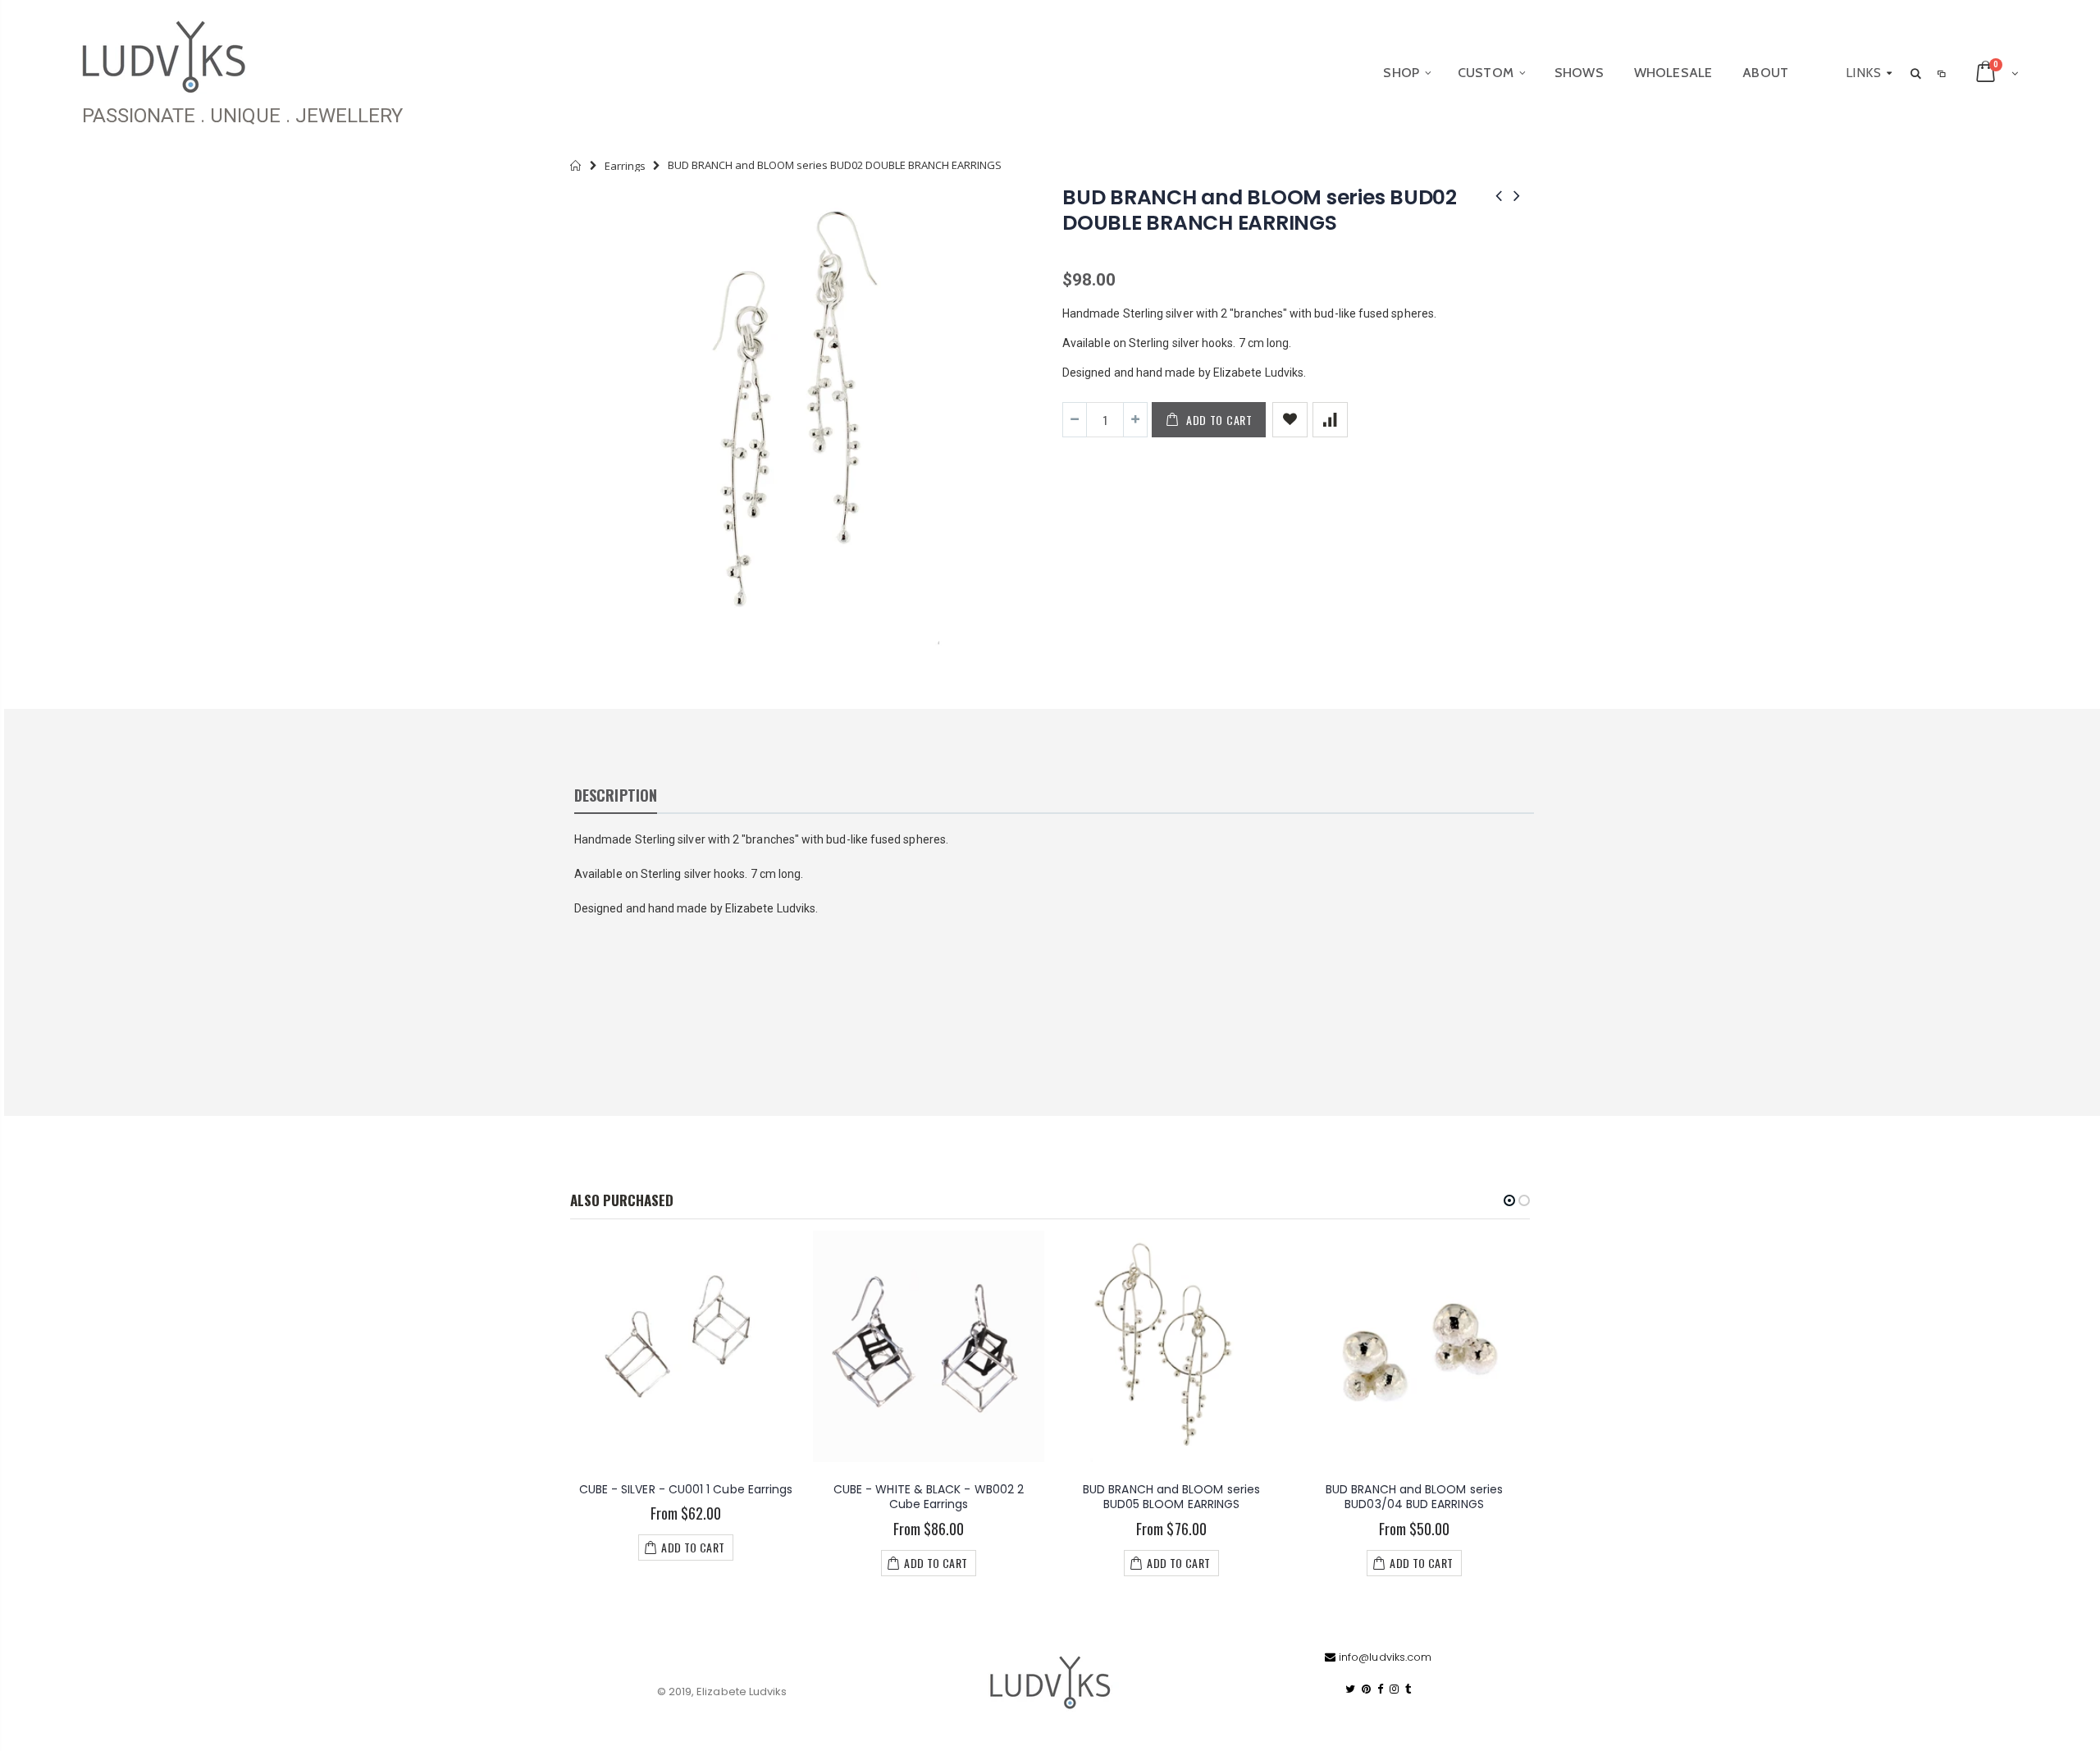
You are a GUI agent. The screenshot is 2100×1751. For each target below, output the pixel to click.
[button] (1509, 1200)
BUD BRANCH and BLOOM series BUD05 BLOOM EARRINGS (1171, 1497)
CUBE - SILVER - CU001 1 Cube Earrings (686, 1489)
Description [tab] (616, 795)
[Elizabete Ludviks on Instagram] (1394, 1689)
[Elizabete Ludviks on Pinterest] (1366, 1689)
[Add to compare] (1330, 420)
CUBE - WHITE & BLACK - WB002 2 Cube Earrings (929, 1497)
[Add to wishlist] (1290, 420)
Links (1863, 73)
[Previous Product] (1499, 196)
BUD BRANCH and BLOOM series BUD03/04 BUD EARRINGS (1414, 1497)
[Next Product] (1517, 196)
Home (576, 165)
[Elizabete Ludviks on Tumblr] (1408, 1689)
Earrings (625, 166)
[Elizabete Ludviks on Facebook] (1380, 1689)
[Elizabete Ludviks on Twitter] (1350, 1689)
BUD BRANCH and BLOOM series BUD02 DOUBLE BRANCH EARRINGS (1260, 210)
